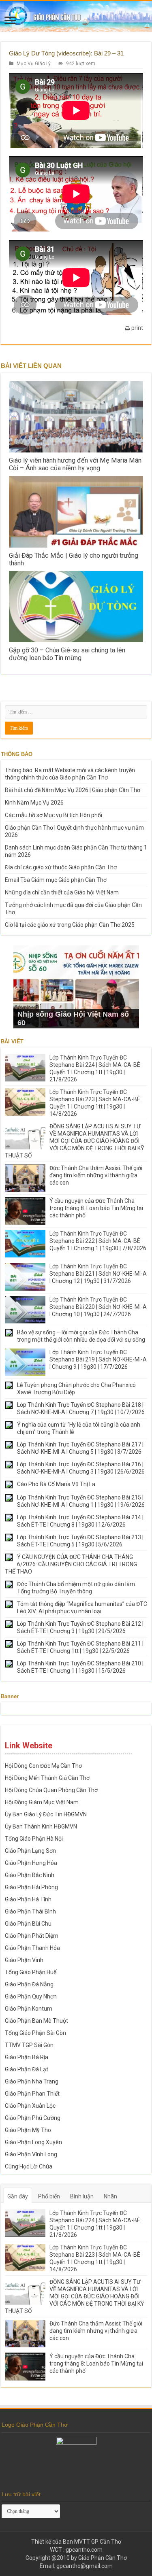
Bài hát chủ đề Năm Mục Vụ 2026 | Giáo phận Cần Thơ (73, 790)
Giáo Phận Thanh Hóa (32, 1948)
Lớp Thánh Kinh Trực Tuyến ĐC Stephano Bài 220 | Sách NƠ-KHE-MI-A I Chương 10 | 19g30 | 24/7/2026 (98, 1307)
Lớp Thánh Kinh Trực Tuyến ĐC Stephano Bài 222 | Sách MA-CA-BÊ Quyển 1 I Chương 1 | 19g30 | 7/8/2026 (98, 1241)
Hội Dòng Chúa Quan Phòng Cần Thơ (51, 1790)
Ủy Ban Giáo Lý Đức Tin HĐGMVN (46, 1814)
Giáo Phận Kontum (29, 2009)
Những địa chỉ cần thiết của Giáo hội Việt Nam (62, 892)
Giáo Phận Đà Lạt (27, 2069)
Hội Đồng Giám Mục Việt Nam (42, 1802)
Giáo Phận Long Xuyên (33, 2142)
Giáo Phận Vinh (24, 1960)
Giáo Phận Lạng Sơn (30, 1851)
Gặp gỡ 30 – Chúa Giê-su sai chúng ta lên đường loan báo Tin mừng (67, 654)
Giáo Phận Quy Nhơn (31, 1996)
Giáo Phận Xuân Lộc (30, 2106)
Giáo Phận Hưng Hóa (31, 1863)
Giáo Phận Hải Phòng (31, 1887)
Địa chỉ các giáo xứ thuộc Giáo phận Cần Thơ (61, 867)
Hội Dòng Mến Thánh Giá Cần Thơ (47, 1778)
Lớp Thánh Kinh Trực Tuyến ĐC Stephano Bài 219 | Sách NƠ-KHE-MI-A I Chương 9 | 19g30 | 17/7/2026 (98, 1359)
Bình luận (82, 2196)
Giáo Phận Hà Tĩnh (28, 1899)
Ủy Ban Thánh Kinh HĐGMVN (41, 1826)
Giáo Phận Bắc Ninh (30, 1875)
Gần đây (18, 2196)
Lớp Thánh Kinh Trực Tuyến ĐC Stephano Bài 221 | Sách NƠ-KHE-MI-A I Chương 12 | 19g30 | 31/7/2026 (98, 1274)
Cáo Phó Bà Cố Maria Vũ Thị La (56, 1484)
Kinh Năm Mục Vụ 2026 (34, 803)
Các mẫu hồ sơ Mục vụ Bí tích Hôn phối (54, 815)
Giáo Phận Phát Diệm (32, 1936)
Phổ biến (49, 2196)
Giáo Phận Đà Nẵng (29, 1984)
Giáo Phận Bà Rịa (27, 2057)
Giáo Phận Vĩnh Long (31, 2154)
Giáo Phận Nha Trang (32, 2081)
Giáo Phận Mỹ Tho (28, 2130)
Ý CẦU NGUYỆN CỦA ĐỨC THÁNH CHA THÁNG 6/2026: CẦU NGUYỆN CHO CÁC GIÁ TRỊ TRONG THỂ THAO (71, 1564)
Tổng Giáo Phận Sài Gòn (35, 2033)
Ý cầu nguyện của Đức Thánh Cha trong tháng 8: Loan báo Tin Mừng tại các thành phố (96, 1208)
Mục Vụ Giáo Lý (34, 64)
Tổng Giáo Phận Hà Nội (34, 1839)
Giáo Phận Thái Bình (30, 1911)
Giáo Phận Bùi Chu (28, 1924)
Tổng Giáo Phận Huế (31, 1972)
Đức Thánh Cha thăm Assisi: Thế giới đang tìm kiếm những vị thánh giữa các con (96, 1175)
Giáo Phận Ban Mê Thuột (36, 2021)
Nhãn (110, 2196)
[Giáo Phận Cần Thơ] (76, 16)
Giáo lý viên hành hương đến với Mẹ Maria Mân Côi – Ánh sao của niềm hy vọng (75, 464)
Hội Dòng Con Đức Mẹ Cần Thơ (43, 1766)
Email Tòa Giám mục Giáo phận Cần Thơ (56, 880)
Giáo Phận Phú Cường (33, 2118)
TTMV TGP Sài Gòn (29, 2045)
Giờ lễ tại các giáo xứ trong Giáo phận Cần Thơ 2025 (70, 925)
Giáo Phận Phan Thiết (32, 2094)
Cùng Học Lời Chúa (29, 2166)
